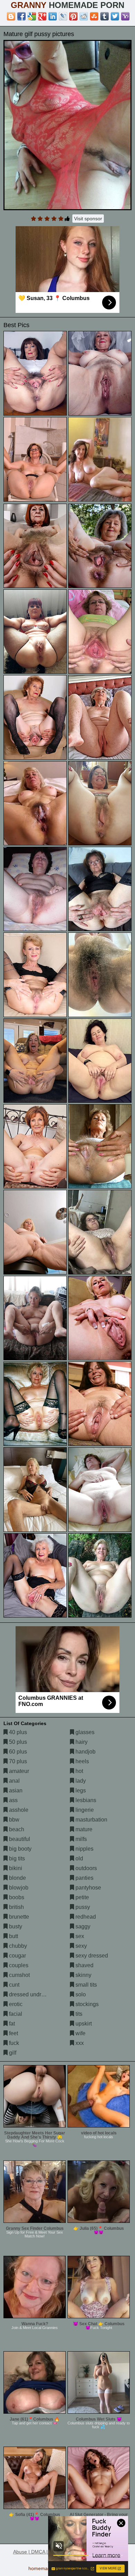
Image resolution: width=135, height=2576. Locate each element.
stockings (86, 2004)
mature (83, 1829)
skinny (83, 1975)
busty (15, 1926)
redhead (85, 1917)
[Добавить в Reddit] (84, 16)
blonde (17, 1878)
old (79, 1858)
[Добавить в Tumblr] (105, 16)
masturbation (91, 1820)
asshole (18, 1810)
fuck (13, 2043)
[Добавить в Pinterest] (73, 16)
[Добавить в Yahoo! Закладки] (125, 16)
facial (15, 2014)
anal (14, 1781)
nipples (84, 1849)
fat (11, 2024)
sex (79, 1936)
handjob (85, 1752)
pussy (82, 1907)
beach (16, 1829)
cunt (13, 1985)
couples (18, 1965)
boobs (16, 1897)
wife (80, 2033)
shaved (84, 1965)
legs (80, 1790)
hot (79, 1771)
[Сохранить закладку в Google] (32, 16)
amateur (18, 1771)
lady (80, 1781)
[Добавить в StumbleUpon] (94, 16)
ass (13, 1800)
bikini (15, 1868)
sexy (80, 1946)
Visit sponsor (88, 219)
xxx (79, 2043)
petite (82, 1897)
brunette (18, 1917)
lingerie (84, 1810)
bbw (13, 1820)
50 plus (17, 1742)
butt (13, 1936)
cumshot (19, 1975)
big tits (16, 1858)
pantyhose (88, 1888)
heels (82, 1761)
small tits (85, 1985)
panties (84, 1878)
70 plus (17, 1761)
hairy (81, 1742)
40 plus (17, 1732)
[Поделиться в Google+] (42, 16)
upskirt (83, 2024)
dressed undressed (32, 1994)
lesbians (85, 1800)
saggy (82, 1926)
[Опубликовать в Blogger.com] (11, 16)
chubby (17, 1946)
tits (78, 2014)
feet (13, 2033)
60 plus (17, 1752)
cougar (17, 1956)
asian (15, 1790)
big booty (20, 1849)
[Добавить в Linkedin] (53, 16)
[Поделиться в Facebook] (21, 16)
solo (80, 1994)
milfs (80, 1839)
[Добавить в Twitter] (115, 16)
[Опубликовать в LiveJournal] (63, 16)
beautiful (19, 1839)
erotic (15, 2004)
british (16, 1907)
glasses (84, 1732)
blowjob (18, 1888)
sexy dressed (91, 1956)
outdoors (85, 1868)
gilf (12, 2053)
